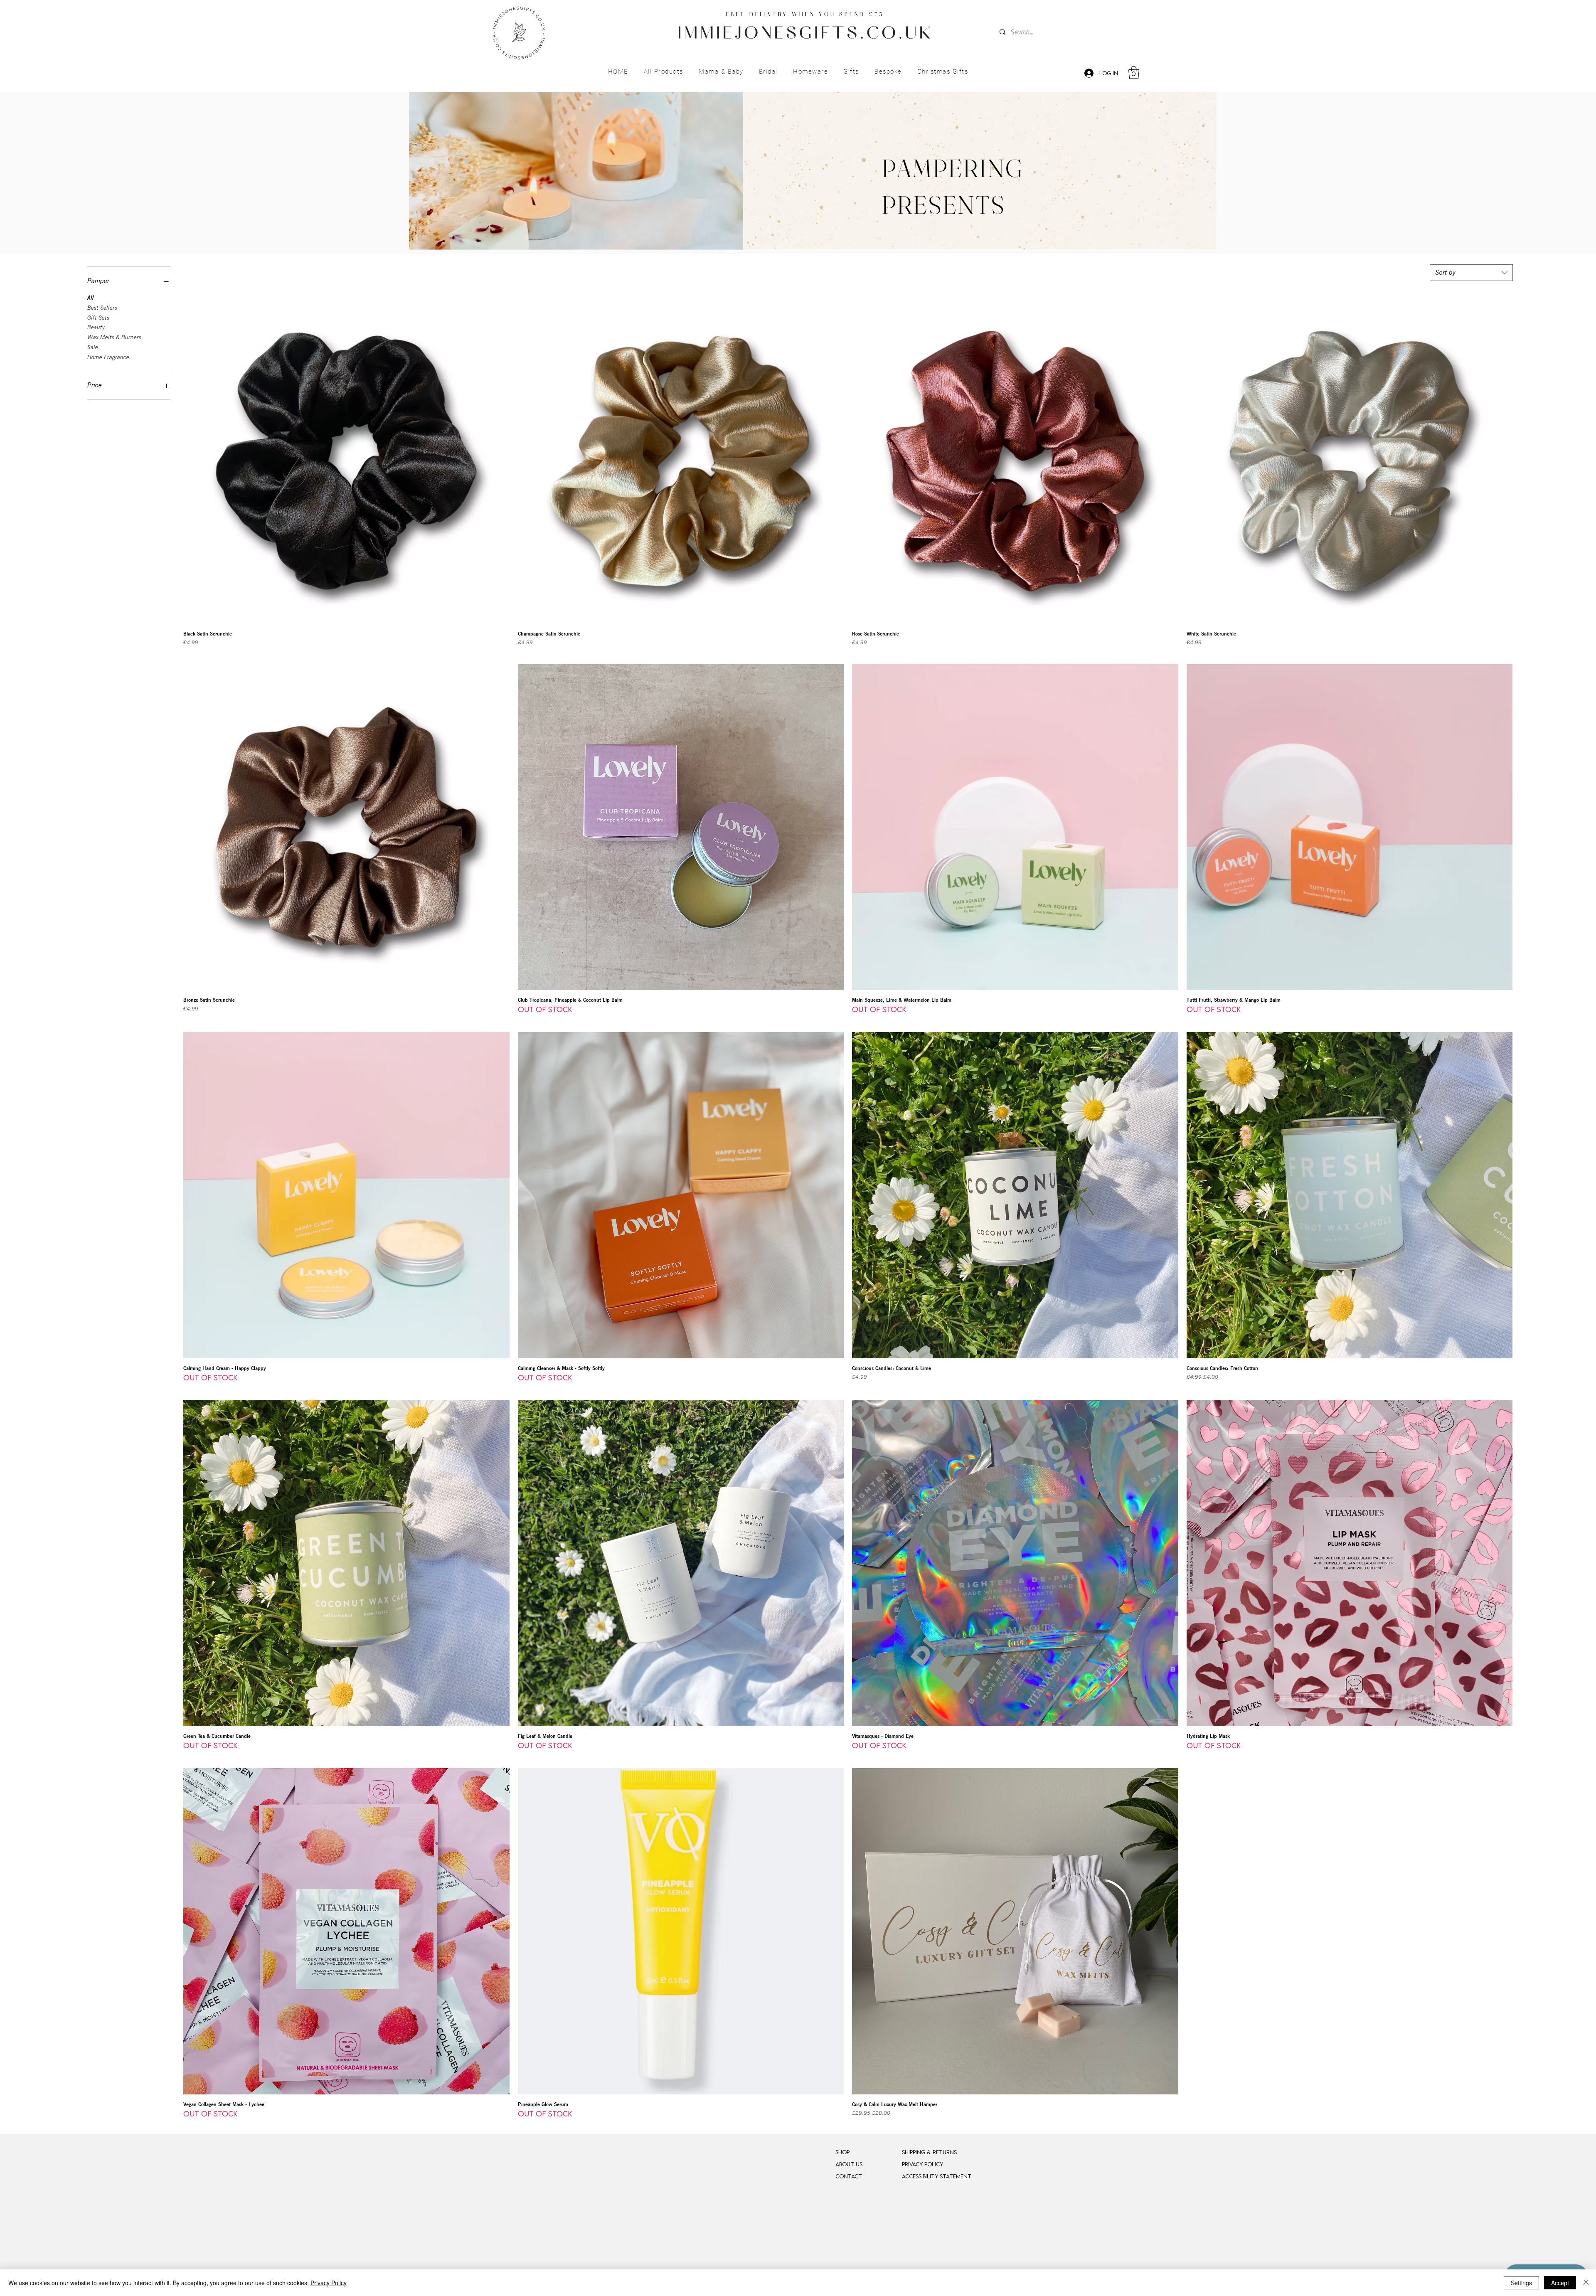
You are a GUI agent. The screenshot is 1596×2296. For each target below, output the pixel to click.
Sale (93, 347)
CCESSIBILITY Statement (938, 2176)
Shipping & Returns (929, 2152)
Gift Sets (98, 318)
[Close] (1586, 2283)
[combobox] (1471, 273)
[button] (663, 72)
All (91, 298)
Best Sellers (102, 308)
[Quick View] (346, 461)
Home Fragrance (108, 357)
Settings (1521, 2283)
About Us (849, 2164)
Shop (842, 2152)
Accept (1560, 2283)
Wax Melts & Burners (114, 337)
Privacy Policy (329, 2283)
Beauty (96, 327)
